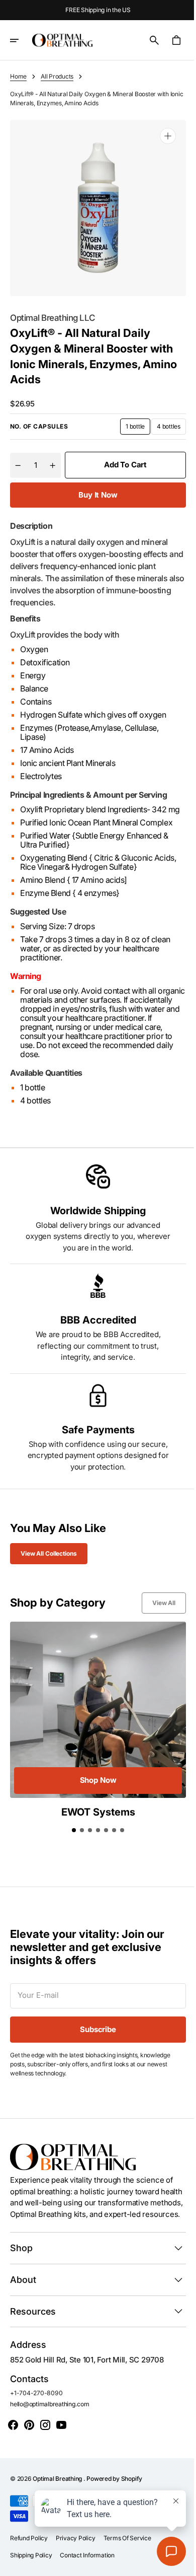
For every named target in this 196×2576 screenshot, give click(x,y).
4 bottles (164, 421)
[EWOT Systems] (94, 1718)
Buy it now (94, 487)
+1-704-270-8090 (36, 2398)
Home (18, 76)
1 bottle (130, 421)
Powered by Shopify (114, 2484)
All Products (57, 76)
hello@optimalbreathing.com (50, 2410)
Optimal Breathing (58, 2484)
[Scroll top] (176, 2564)
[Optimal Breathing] (62, 40)
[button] (21, 40)
